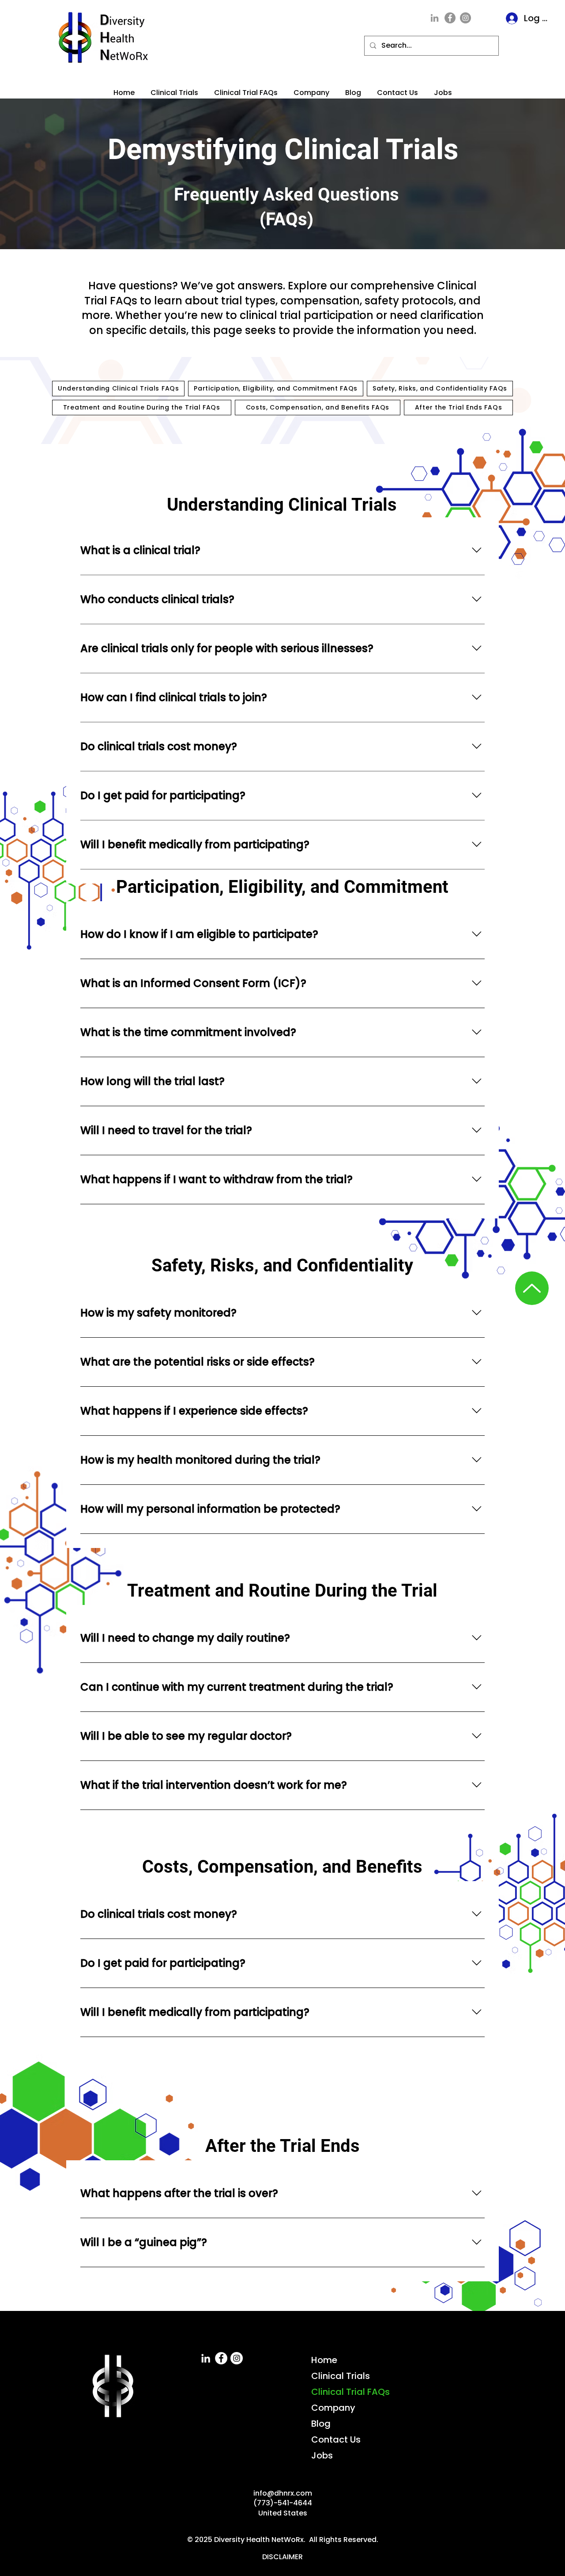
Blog (321, 2424)
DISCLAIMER (282, 2557)
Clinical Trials (341, 2376)
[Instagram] (465, 18)
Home (324, 2360)
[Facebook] (450, 18)
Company (333, 2408)
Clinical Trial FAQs (350, 2392)
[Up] (532, 1288)
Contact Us (336, 2439)
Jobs (322, 2455)
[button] (246, 89)
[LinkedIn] (435, 18)
